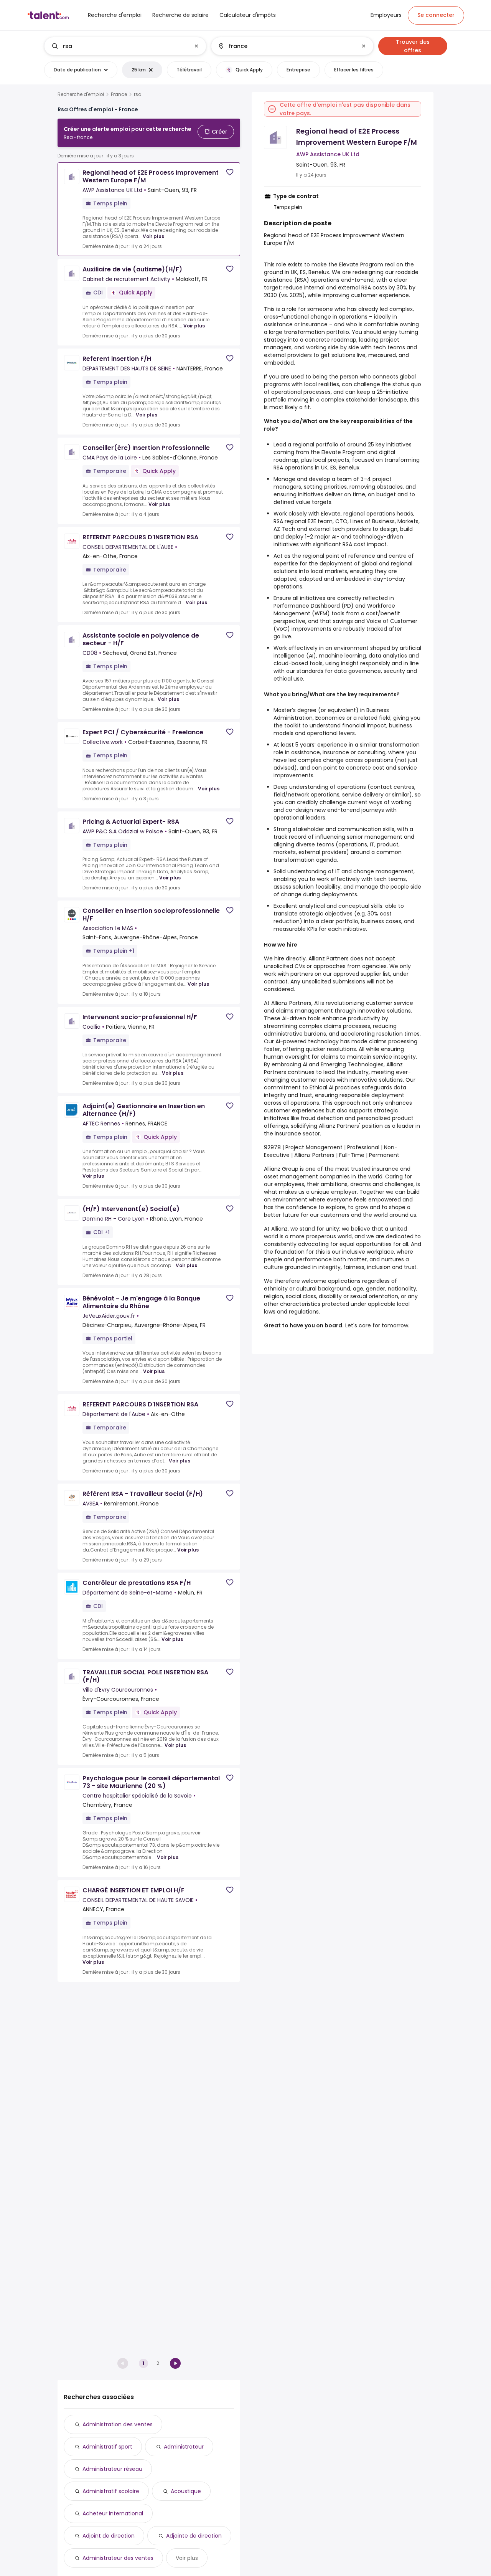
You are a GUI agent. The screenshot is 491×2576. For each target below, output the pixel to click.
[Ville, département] (286, 46)
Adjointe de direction (194, 2536)
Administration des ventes (118, 2424)
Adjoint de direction (109, 2536)
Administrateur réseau (112, 2469)
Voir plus (153, 236)
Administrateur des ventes (118, 2558)
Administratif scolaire (111, 2491)
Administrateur (184, 2447)
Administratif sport (107, 2447)
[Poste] (119, 46)
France (119, 94)
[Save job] (230, 172)
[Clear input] (196, 46)
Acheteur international (113, 2513)
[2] (175, 2363)
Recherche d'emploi (81, 94)
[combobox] (125, 46)
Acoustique (186, 2491)
